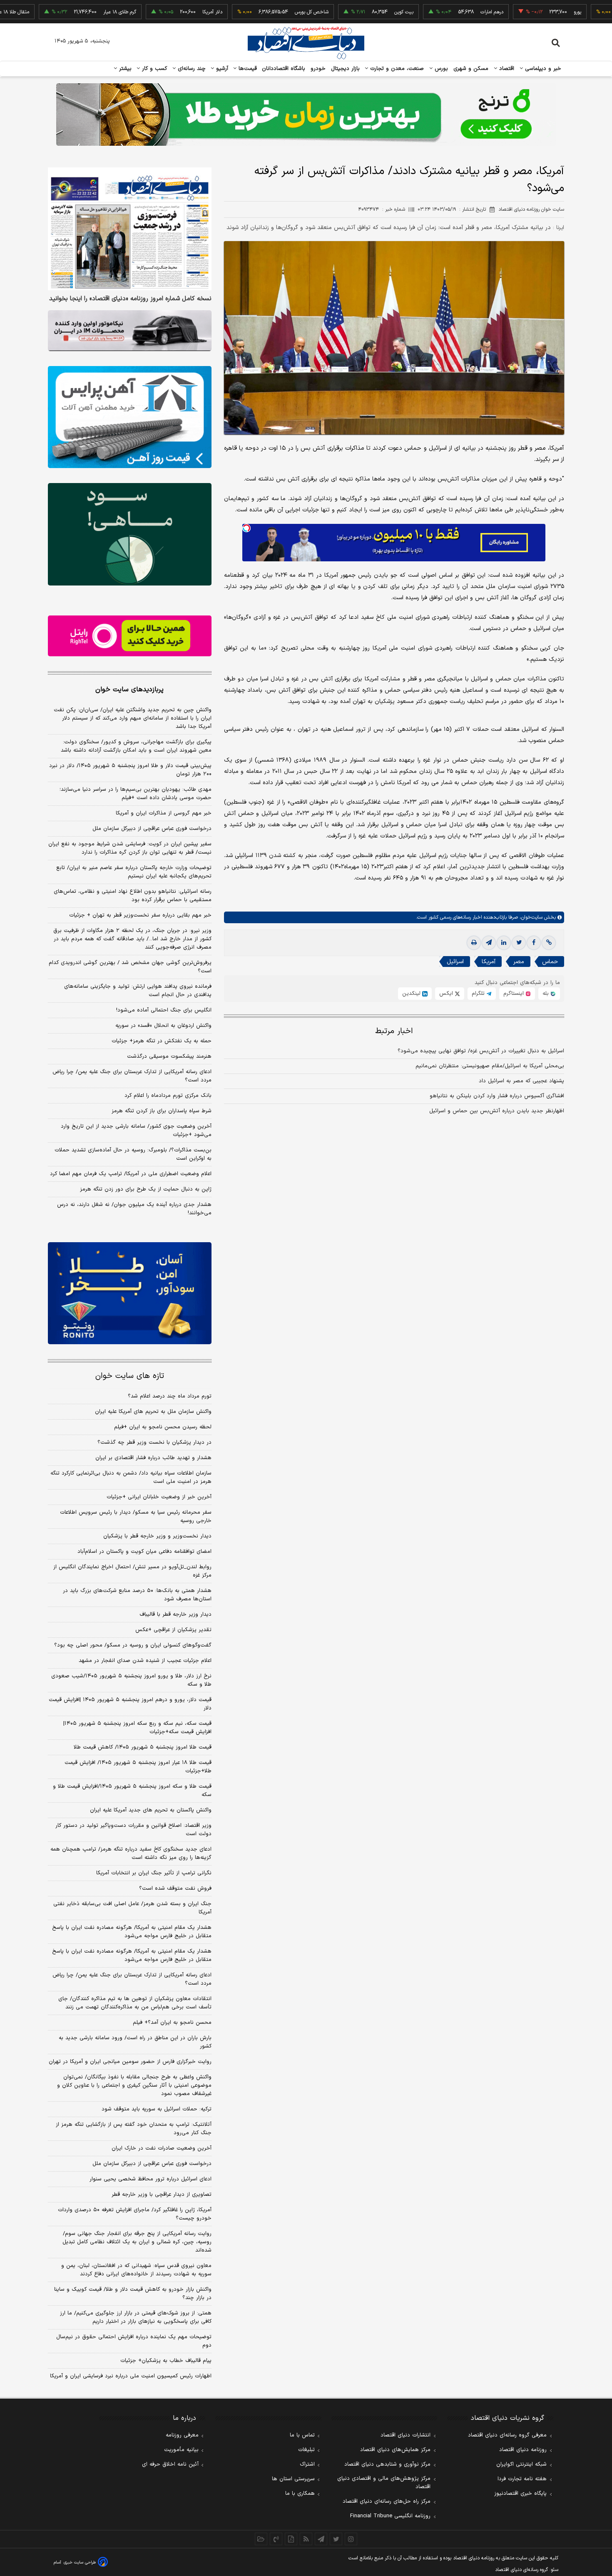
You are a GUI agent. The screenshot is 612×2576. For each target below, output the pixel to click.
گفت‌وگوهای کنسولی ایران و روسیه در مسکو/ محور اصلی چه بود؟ (133, 1645)
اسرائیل (455, 962)
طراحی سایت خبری (80, 2562)
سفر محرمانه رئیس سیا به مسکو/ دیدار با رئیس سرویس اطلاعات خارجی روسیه (136, 1517)
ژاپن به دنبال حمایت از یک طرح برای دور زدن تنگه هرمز (146, 1189)
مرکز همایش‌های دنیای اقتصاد (395, 2450)
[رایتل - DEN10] (130, 636)
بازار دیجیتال (345, 69)
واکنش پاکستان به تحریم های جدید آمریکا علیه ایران (151, 1810)
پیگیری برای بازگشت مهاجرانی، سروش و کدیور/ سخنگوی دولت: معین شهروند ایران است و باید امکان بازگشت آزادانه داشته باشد (136, 746)
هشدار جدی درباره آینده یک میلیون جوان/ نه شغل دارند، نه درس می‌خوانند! (134, 1209)
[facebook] (534, 943)
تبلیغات (306, 2450)
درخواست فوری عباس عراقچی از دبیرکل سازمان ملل (152, 829)
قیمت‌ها (247, 69)
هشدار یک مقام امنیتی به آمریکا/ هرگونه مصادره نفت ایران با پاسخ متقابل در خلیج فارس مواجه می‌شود (132, 1932)
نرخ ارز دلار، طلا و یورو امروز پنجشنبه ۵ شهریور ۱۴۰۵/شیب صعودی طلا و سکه (131, 1680)
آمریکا (489, 962)
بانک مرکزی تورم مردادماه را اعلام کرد (168, 1096)
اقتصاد (506, 69)
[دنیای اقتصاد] (306, 43)
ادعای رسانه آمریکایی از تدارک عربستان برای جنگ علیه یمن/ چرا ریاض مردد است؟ (132, 1076)
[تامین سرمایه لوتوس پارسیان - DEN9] (130, 534)
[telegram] (489, 943)
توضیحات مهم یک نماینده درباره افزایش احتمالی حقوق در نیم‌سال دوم (134, 2341)
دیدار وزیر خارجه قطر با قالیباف (175, 1614)
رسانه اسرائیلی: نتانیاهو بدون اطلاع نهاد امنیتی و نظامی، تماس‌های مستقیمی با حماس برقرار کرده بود (133, 896)
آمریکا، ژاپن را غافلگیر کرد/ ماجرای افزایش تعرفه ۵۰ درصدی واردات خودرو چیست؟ (135, 2214)
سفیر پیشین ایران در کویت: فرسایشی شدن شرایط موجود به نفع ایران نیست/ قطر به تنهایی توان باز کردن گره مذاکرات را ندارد (130, 848)
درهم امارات (437, 12)
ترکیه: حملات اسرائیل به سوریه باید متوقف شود (157, 2109)
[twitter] (519, 943)
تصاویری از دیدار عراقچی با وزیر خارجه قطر (162, 2195)
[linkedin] (504, 943)
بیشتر (124, 69)
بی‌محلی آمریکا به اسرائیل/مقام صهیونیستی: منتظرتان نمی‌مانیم (490, 1066)
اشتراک (307, 2464)
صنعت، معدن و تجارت (396, 69)
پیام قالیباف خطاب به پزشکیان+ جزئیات (166, 2361)
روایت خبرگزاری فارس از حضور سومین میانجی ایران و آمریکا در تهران (130, 2062)
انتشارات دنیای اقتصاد (406, 2435)
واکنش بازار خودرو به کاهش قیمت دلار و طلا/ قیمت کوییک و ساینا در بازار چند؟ (133, 2294)
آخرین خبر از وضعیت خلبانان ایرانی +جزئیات (159, 1497)
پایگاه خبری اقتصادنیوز (520, 2494)
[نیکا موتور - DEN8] (130, 331)
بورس (440, 69)
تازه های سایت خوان (130, 1376)
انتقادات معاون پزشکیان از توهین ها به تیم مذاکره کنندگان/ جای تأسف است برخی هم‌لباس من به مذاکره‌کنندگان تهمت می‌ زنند (135, 2003)
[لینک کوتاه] (549, 943)
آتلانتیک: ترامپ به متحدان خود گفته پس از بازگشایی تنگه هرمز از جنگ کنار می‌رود (134, 2129)
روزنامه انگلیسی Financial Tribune (390, 2516)
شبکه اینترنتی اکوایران (521, 2464)
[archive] (261, 2539)
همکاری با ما (300, 2494)
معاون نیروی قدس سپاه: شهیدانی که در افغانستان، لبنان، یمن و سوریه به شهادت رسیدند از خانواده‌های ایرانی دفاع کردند (136, 2270)
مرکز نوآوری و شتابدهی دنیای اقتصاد (387, 2464)
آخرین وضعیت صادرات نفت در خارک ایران (162, 2148)
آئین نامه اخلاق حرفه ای (170, 2464)
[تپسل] (246, 528)
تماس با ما (302, 2435)
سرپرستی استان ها (293, 2479)
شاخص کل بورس (257, 12)
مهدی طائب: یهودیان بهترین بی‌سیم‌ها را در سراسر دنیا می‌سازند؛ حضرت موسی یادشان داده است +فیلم (136, 794)
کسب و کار (154, 69)
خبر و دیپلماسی (542, 69)
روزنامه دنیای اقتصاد (523, 2450)
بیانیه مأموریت (181, 2450)
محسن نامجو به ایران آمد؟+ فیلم (172, 2023)
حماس (550, 962)
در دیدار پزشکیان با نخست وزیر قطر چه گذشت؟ (154, 1442)
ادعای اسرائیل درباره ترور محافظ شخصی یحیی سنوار (151, 2179)
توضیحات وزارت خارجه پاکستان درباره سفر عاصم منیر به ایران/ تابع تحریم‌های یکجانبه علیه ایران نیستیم (134, 872)
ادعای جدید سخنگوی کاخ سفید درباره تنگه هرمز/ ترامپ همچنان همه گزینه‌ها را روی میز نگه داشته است (131, 1854)
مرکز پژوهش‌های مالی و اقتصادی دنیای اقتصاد (384, 2483)
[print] (474, 943)
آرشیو (221, 69)
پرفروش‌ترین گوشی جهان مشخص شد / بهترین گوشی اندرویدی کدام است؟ (130, 967)
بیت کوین (349, 12)
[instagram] (351, 2539)
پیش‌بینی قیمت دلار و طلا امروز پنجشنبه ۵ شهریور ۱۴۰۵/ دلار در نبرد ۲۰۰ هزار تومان (130, 770)
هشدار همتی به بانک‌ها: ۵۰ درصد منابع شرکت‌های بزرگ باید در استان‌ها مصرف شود (137, 1595)
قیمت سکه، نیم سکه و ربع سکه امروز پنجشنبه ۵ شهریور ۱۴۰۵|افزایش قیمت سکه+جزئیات (137, 1728)
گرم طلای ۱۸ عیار (65, 12)
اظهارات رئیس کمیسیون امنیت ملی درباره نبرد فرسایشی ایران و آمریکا (131, 2376)
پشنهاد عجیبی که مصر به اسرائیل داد (521, 1081)
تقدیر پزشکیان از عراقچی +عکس (173, 1630)
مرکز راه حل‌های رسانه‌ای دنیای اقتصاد (387, 2501)
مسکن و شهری (471, 69)
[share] (291, 2539)
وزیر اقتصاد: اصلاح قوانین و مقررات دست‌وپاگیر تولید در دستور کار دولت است (133, 1830)
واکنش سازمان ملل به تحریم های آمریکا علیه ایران (153, 1412)
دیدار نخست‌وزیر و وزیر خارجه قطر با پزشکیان (157, 1536)
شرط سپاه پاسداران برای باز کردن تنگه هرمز (162, 1111)
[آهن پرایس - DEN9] (130, 417)
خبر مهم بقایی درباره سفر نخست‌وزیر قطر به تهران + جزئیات (140, 915)
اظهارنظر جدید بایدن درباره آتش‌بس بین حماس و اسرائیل (497, 1111)
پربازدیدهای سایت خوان (129, 690)
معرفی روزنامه (182, 2435)
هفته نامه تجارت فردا (522, 2479)
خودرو (318, 69)
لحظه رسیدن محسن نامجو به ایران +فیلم (163, 1427)
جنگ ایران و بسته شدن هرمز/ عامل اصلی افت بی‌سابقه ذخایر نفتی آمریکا (132, 1908)
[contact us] (276, 2539)
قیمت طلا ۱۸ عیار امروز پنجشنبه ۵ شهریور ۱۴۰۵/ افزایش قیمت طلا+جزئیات (138, 1767)
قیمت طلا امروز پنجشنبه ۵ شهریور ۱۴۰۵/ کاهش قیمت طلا (143, 1747)
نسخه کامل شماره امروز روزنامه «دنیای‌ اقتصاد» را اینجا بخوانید (130, 299)
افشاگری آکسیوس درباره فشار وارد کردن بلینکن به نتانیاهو (497, 1096)
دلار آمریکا (158, 12)
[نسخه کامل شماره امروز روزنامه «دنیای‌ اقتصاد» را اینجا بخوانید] (130, 229)
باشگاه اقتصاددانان (284, 69)
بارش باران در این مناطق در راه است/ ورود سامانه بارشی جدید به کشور (135, 2042)
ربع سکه (600, 12)
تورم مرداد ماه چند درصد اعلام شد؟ (170, 1396)
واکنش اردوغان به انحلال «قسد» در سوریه (163, 1026)
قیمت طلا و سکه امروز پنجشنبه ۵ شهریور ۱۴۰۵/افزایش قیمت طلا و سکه (132, 1791)
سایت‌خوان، (530, 917)
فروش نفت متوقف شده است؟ (175, 1888)
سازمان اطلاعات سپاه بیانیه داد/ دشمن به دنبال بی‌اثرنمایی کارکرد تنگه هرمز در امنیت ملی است (131, 1477)
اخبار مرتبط (394, 1031)
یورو (523, 12)
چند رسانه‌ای (191, 69)
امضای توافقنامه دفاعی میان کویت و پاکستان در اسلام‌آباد (144, 1552)
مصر (519, 962)
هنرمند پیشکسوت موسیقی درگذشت (169, 1056)
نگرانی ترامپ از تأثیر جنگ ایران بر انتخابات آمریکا (154, 1873)
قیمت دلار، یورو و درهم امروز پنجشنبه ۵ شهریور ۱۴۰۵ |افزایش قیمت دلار (130, 1704)
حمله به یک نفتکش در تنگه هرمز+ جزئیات (162, 1041)
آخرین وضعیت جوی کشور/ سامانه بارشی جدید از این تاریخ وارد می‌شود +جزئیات (136, 1131)
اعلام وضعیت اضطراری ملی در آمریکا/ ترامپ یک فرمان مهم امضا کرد (131, 1174)
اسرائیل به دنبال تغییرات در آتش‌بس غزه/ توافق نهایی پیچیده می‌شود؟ (481, 1051)
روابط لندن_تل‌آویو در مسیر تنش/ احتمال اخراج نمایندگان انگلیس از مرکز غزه (132, 1571)
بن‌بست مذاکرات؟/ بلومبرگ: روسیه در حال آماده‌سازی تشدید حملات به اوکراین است (133, 1154)
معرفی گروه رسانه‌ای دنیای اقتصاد (507, 2435)
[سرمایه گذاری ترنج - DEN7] (306, 115)
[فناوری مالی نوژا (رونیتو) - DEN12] (130, 1293)
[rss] (306, 2539)
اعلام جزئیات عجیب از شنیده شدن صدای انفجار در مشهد (145, 1661)
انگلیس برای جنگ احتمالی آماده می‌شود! (164, 1010)
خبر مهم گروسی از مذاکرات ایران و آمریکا (164, 813)
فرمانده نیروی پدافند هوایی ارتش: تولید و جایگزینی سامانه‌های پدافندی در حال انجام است (138, 991)
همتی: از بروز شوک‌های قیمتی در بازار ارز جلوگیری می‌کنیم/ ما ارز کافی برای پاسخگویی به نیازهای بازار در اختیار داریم (136, 2317)
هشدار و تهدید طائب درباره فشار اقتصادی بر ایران (153, 1458)
